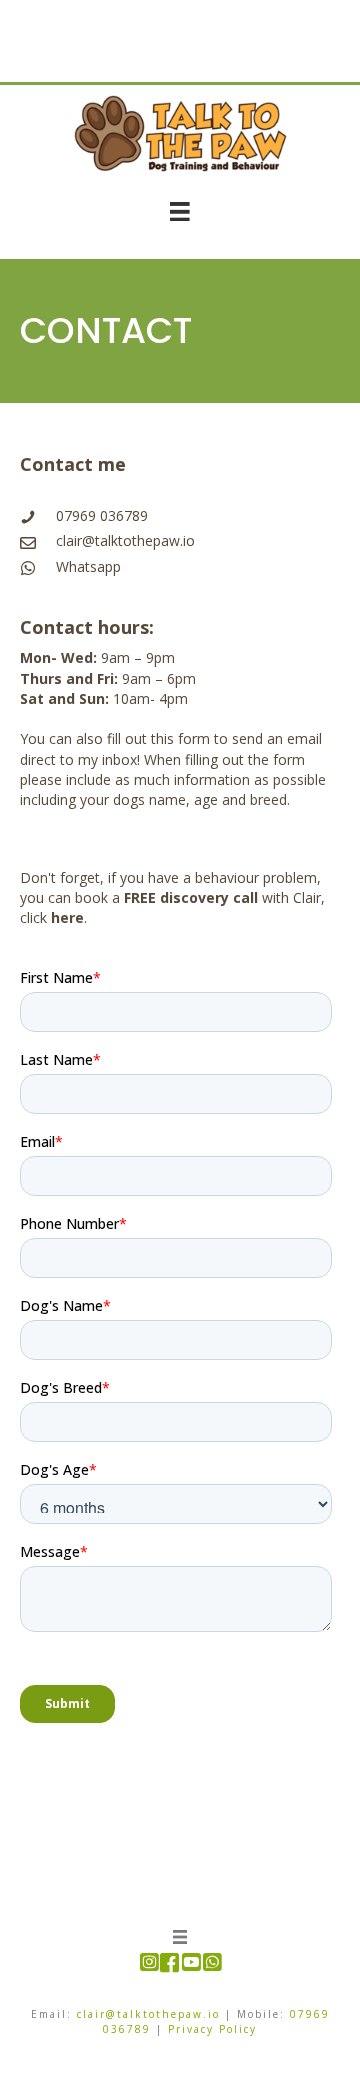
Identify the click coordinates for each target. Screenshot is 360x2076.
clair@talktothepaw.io (125, 540)
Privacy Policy (212, 2029)
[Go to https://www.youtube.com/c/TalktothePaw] (190, 1963)
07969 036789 (102, 515)
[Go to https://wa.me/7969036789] (211, 1963)
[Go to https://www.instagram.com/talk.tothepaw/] (148, 1963)
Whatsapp (88, 566)
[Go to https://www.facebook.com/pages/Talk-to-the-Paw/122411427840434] (169, 1964)
